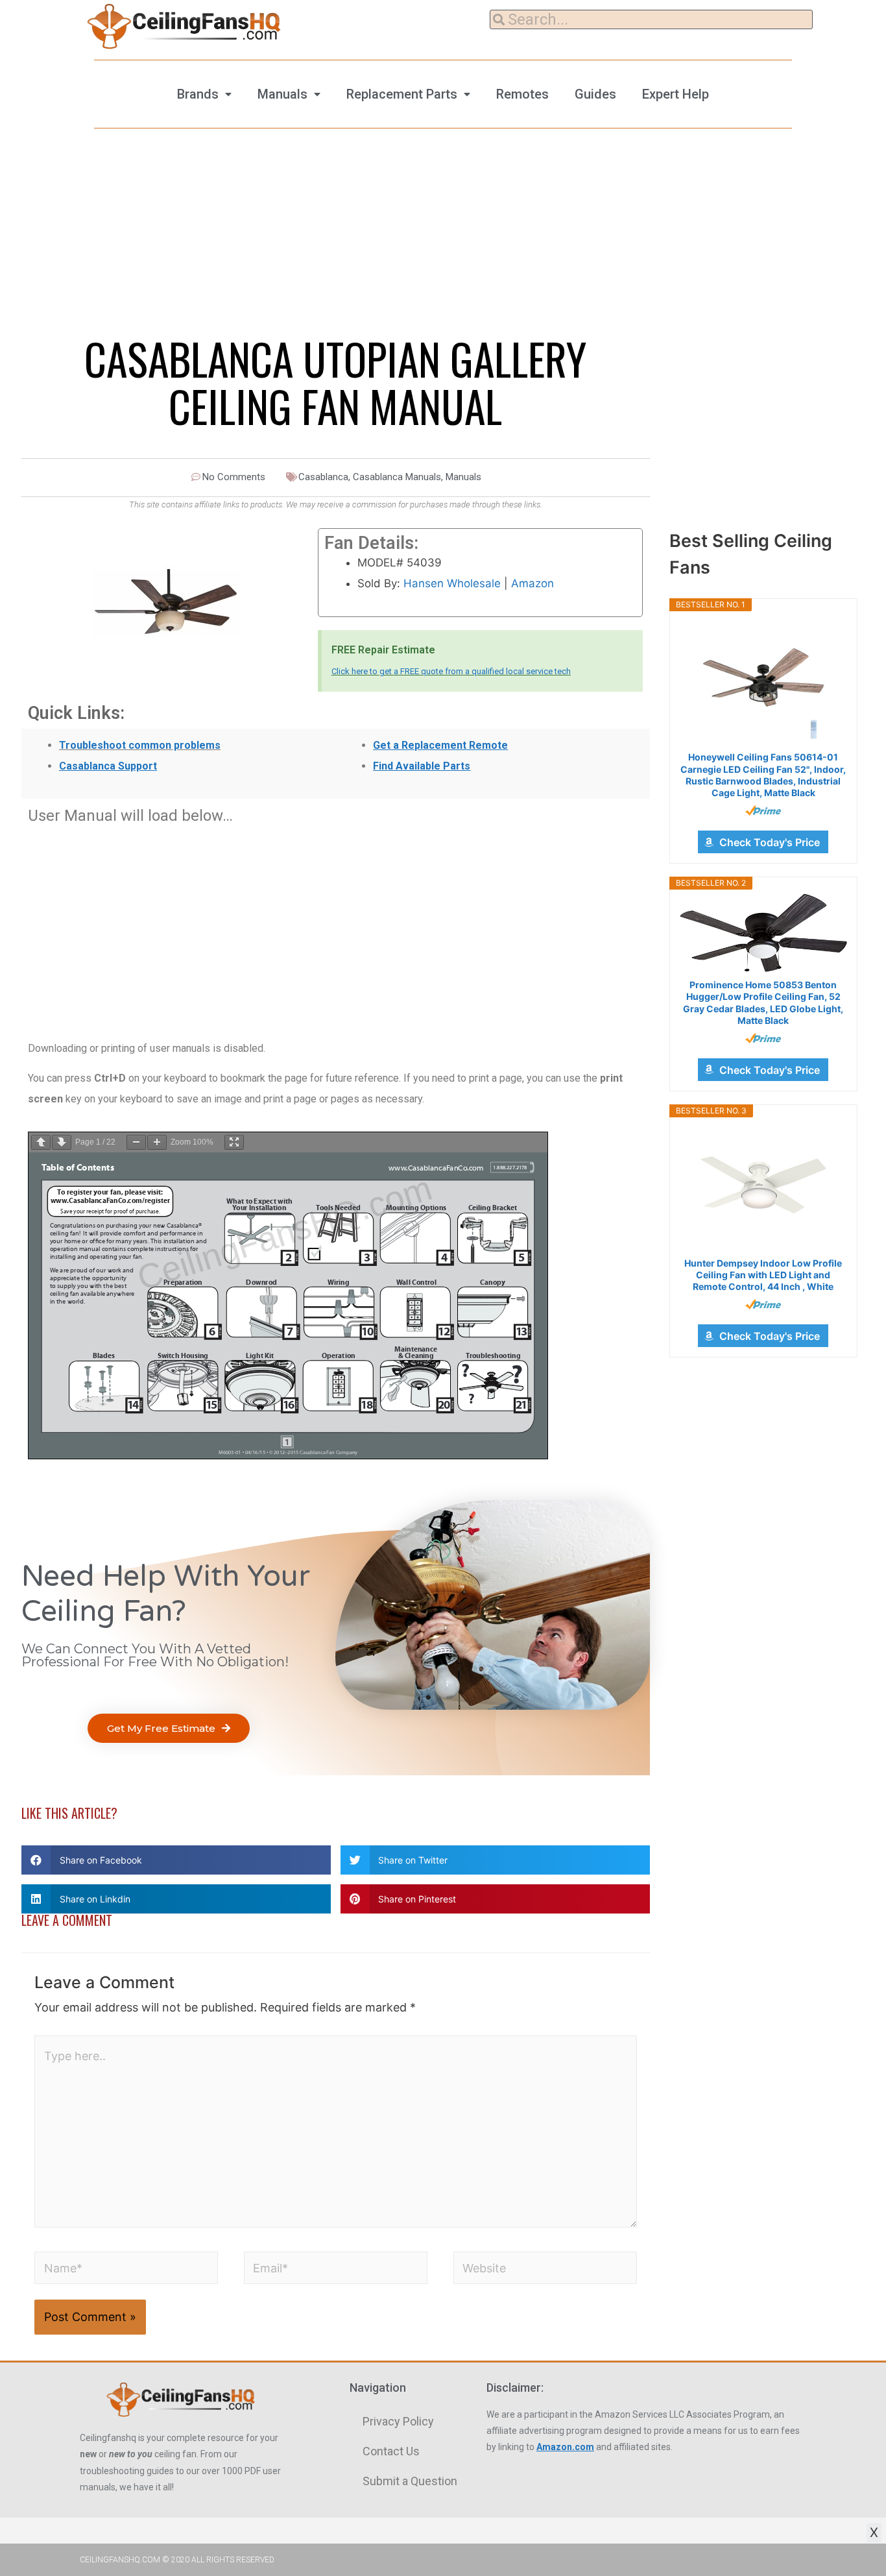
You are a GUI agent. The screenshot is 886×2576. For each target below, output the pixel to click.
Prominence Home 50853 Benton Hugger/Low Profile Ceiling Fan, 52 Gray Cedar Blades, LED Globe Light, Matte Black (763, 1002)
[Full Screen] (234, 1142)
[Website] (545, 2270)
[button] (169, 1728)
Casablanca (323, 477)
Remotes (522, 94)
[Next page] (62, 1142)
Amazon (533, 583)
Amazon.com (565, 2447)
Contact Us (391, 2451)
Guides (595, 94)
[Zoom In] (157, 1142)
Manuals (282, 94)
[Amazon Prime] (763, 810)
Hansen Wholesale (452, 583)
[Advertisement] (336, 925)
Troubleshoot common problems (140, 745)
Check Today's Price (770, 842)
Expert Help (676, 94)
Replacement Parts (402, 94)
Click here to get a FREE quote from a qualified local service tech (451, 671)
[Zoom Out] (136, 1142)
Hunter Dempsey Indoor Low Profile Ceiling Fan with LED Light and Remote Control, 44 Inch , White (763, 1275)
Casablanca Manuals (397, 477)
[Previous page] (41, 1142)
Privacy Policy (398, 2421)
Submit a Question (410, 2481)
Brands (198, 94)
